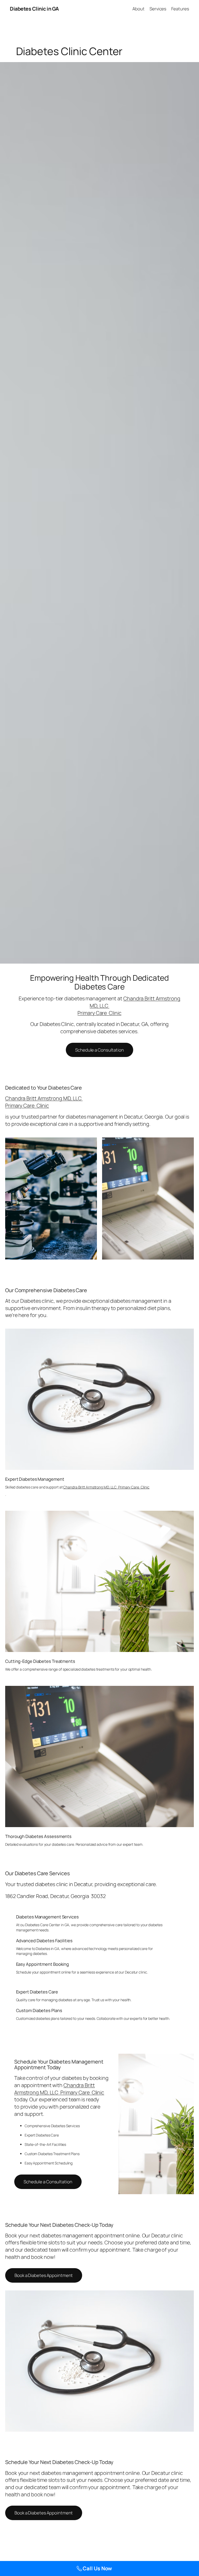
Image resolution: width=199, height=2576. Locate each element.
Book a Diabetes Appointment (44, 2275)
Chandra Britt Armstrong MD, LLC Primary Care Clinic (44, 1102)
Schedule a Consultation (99, 1050)
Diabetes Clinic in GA (34, 9)
